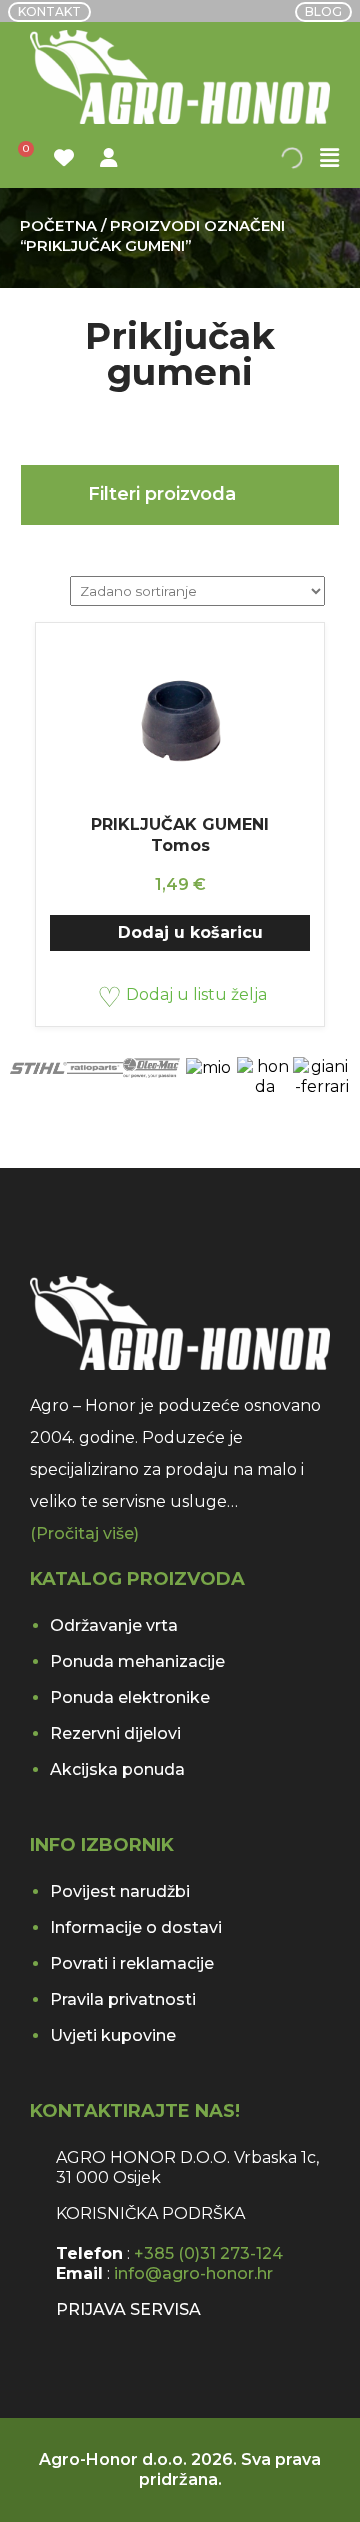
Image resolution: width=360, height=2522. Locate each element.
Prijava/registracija (112, 158)
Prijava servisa (128, 2309)
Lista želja (67, 158)
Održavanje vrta (114, 1625)
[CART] (22, 158)
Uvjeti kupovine (113, 2035)
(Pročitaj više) (84, 1533)
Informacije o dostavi (136, 1927)
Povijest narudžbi (120, 1891)
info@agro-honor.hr (193, 2273)
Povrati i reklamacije (132, 1963)
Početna (58, 226)
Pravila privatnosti (123, 1999)
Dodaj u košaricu (190, 932)
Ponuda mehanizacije (137, 1661)
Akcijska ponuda (117, 1769)
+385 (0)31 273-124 (208, 2253)
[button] (330, 158)
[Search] (305, 158)
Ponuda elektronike (130, 1697)
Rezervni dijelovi (115, 1733)
